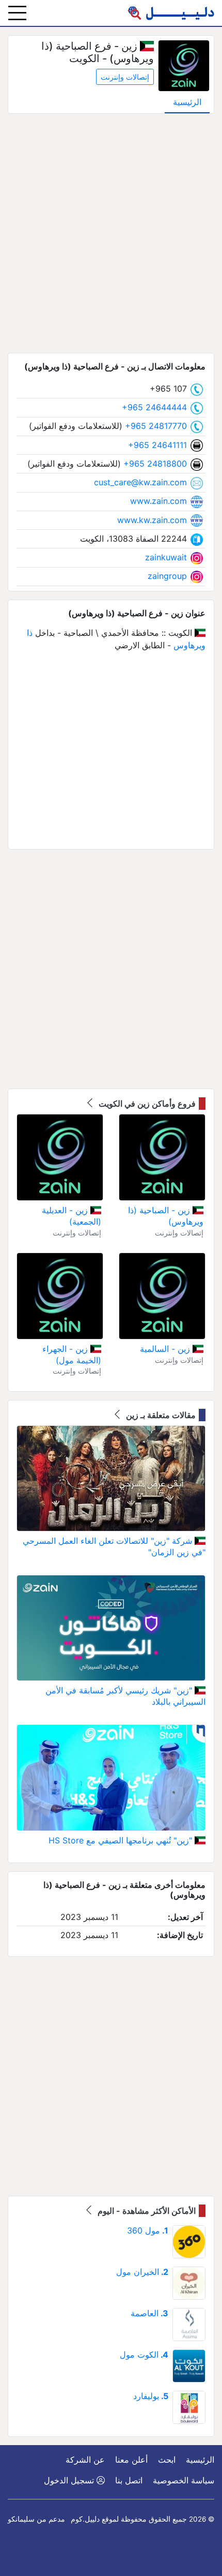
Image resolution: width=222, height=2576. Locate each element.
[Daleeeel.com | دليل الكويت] (171, 13)
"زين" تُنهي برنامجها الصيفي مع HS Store (122, 1840)
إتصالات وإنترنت (125, 77)
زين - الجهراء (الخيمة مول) (72, 1354)
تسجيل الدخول (70, 2480)
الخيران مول (142, 2272)
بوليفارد (151, 2396)
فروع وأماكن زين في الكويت (146, 1104)
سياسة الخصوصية (184, 2480)
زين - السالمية (166, 1349)
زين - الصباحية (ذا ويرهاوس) (166, 1216)
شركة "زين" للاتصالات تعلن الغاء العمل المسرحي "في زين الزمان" (114, 1546)
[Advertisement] (111, 233)
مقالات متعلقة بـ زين (160, 1415)
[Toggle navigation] (17, 13)
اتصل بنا (129, 2480)
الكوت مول (144, 2355)
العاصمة (149, 2313)
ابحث (167, 2460)
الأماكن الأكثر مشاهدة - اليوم (146, 2211)
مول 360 (148, 2230)
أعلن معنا (131, 2460)
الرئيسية (187, 102)
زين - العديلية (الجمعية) (72, 1216)
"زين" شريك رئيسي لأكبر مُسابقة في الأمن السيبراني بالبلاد (125, 1696)
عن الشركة (85, 2460)
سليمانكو (21, 2519)
